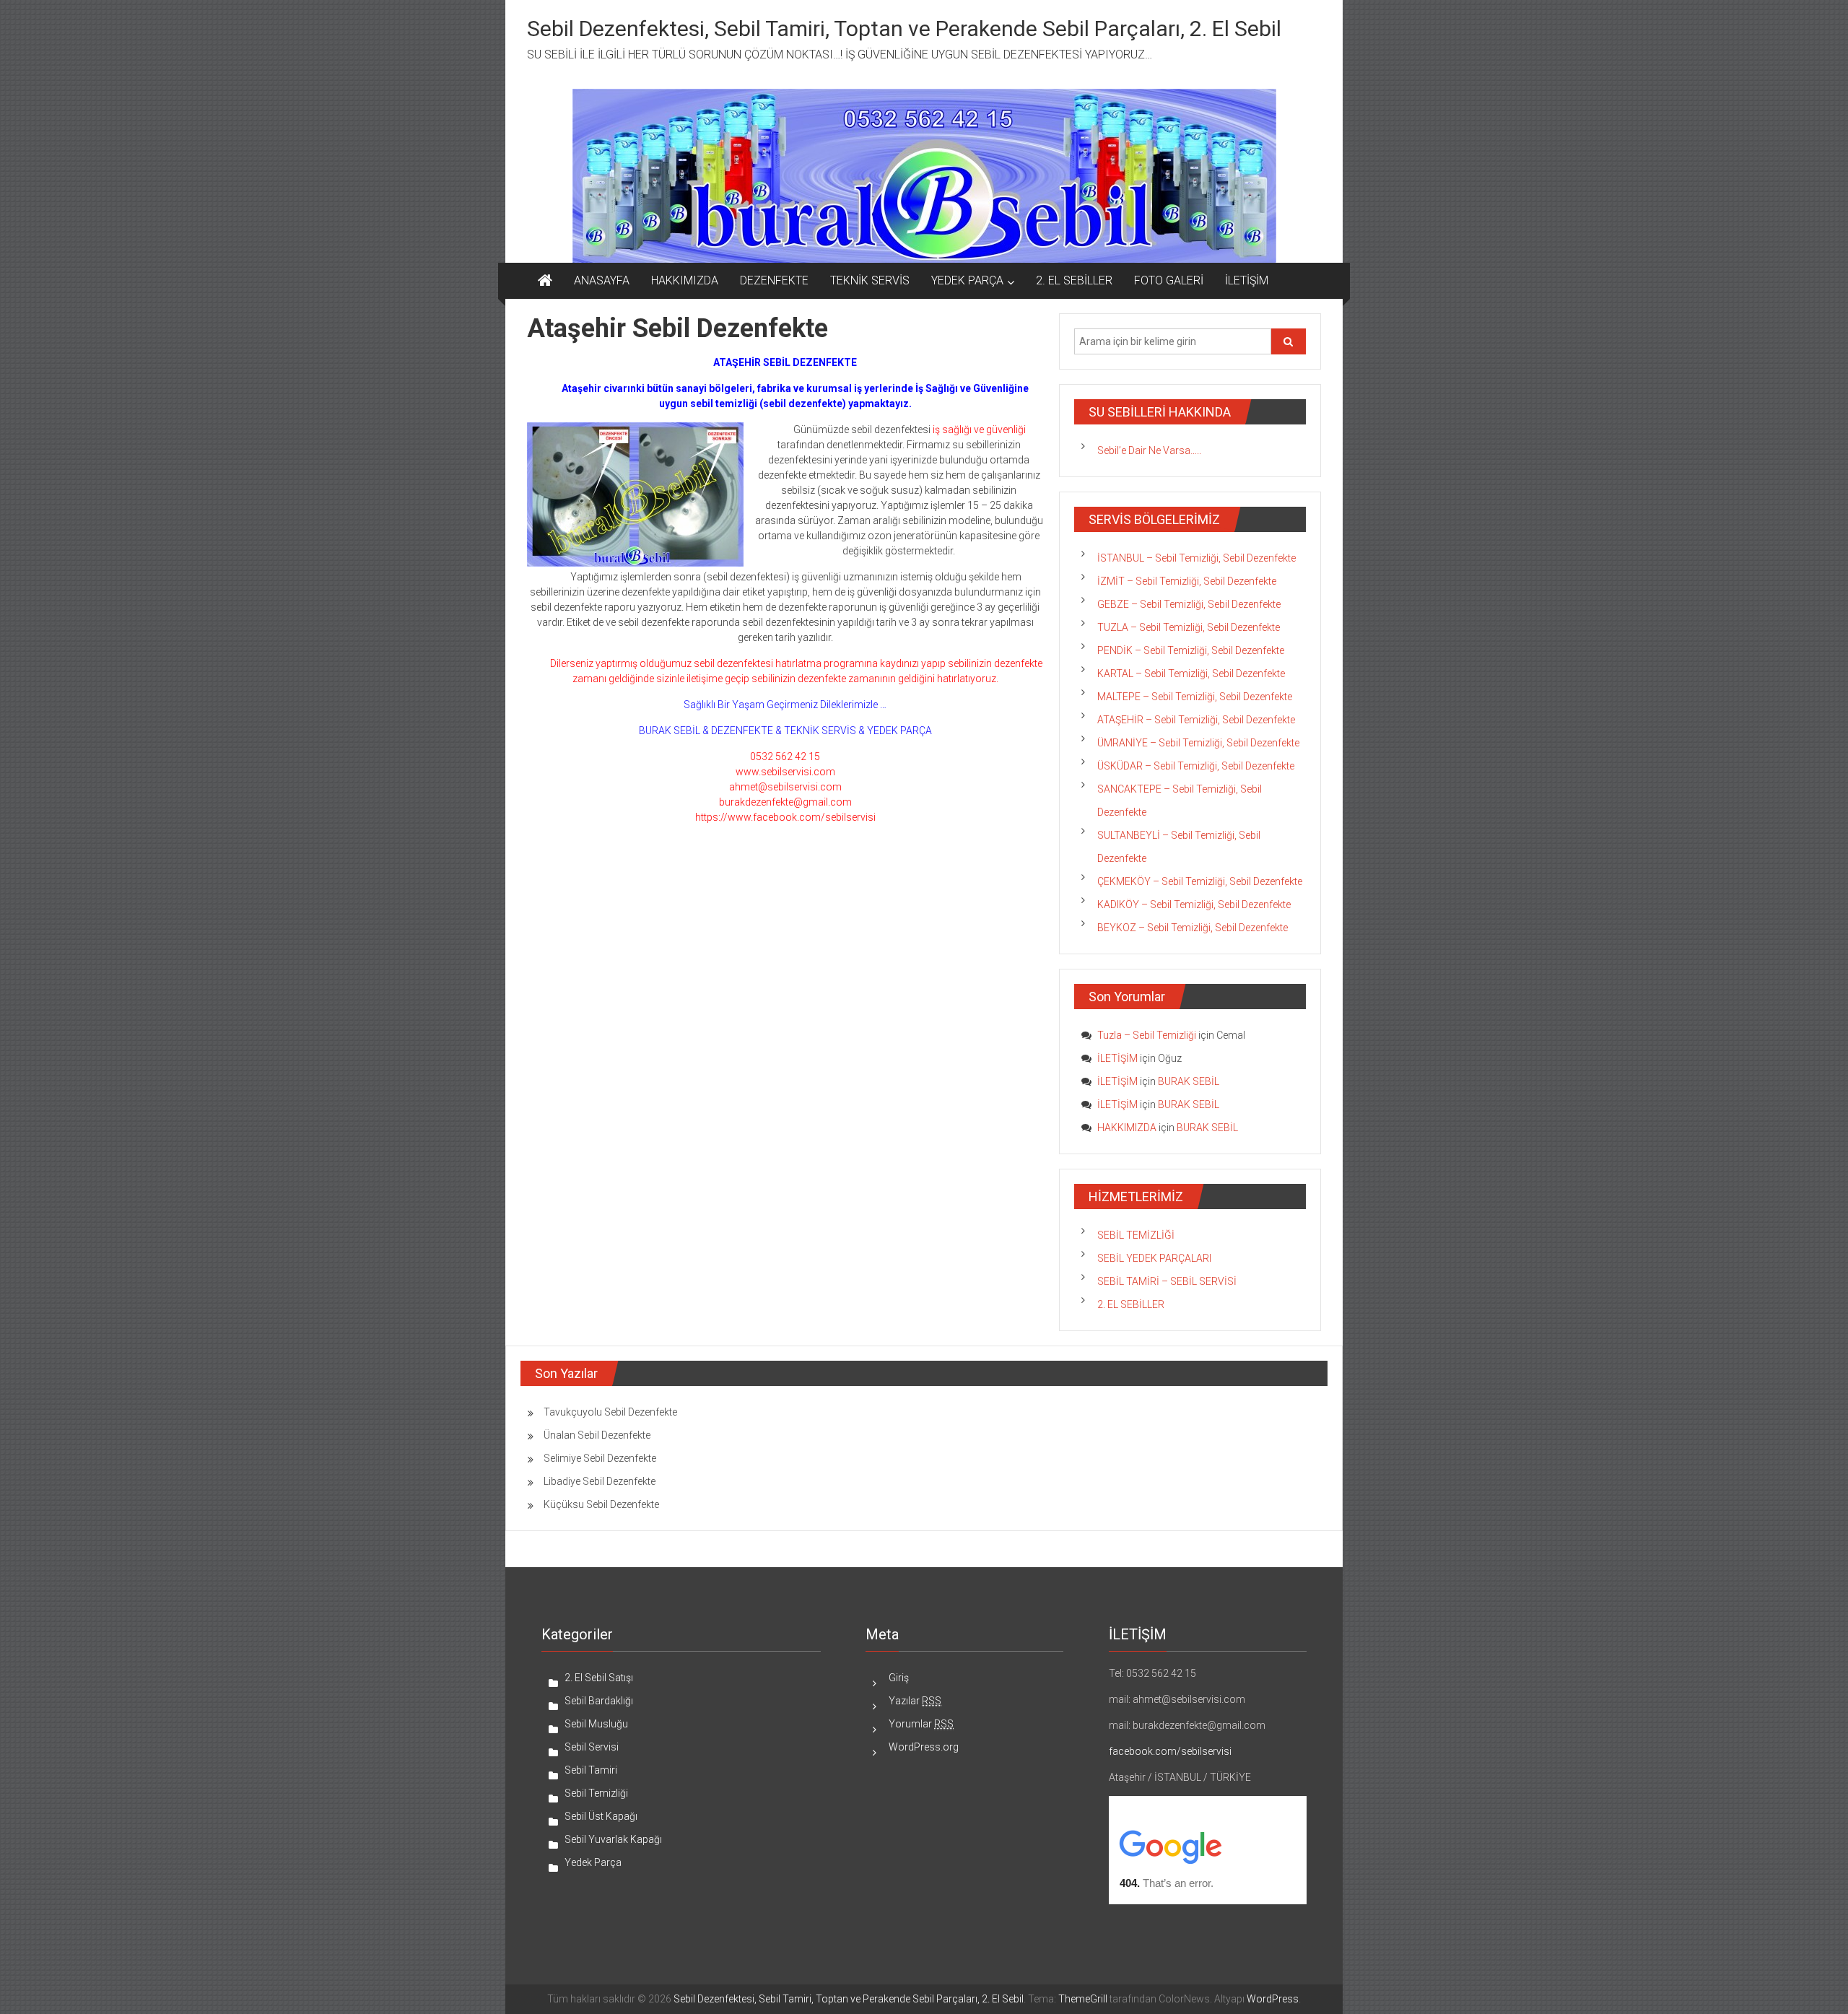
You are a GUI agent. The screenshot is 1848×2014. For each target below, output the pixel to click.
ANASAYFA (602, 280)
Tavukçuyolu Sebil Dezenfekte (610, 1412)
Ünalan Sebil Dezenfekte (597, 1435)
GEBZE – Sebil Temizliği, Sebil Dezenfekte (1189, 604)
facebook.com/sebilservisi (1170, 1751)
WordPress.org (924, 1747)
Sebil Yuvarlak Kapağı (613, 1839)
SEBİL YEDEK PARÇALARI (1154, 1258)
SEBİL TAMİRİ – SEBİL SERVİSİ (1167, 1281)
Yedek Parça (593, 1862)
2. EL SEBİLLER (1074, 280)
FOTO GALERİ (1169, 280)
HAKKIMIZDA (685, 280)
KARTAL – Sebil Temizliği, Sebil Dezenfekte (1191, 673)
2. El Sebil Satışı (599, 1678)
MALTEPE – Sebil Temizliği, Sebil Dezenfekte (1195, 697)
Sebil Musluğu (596, 1724)
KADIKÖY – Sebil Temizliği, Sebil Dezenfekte (1194, 904)
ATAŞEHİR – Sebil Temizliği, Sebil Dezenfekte (1196, 720)
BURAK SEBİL (1189, 1081)
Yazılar (915, 1701)
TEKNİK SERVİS (870, 280)
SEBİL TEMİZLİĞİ (1136, 1235)
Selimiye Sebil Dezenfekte (600, 1458)
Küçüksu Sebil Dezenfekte (601, 1504)
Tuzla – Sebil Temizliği (1147, 1035)
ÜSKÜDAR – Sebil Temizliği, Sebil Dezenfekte (1196, 766)
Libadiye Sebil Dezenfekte (600, 1481)
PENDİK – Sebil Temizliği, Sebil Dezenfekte (1191, 650)
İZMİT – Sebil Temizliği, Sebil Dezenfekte (1187, 581)
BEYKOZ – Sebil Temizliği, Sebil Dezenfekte (1193, 928)
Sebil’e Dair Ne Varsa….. (1149, 450)
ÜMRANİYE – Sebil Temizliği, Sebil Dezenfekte (1198, 743)
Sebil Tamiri (591, 1770)
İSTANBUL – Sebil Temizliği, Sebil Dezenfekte (1197, 558)
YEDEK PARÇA (967, 280)
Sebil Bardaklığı (599, 1701)
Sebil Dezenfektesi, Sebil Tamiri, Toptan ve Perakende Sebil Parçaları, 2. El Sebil (904, 29)
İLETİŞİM (1247, 280)
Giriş (899, 1678)
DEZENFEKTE (774, 280)
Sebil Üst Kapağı (601, 1816)
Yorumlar (921, 1724)
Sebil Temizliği (596, 1793)
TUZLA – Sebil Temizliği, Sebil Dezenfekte (1189, 627)
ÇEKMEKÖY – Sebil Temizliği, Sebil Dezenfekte (1200, 881)
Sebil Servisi (592, 1747)
